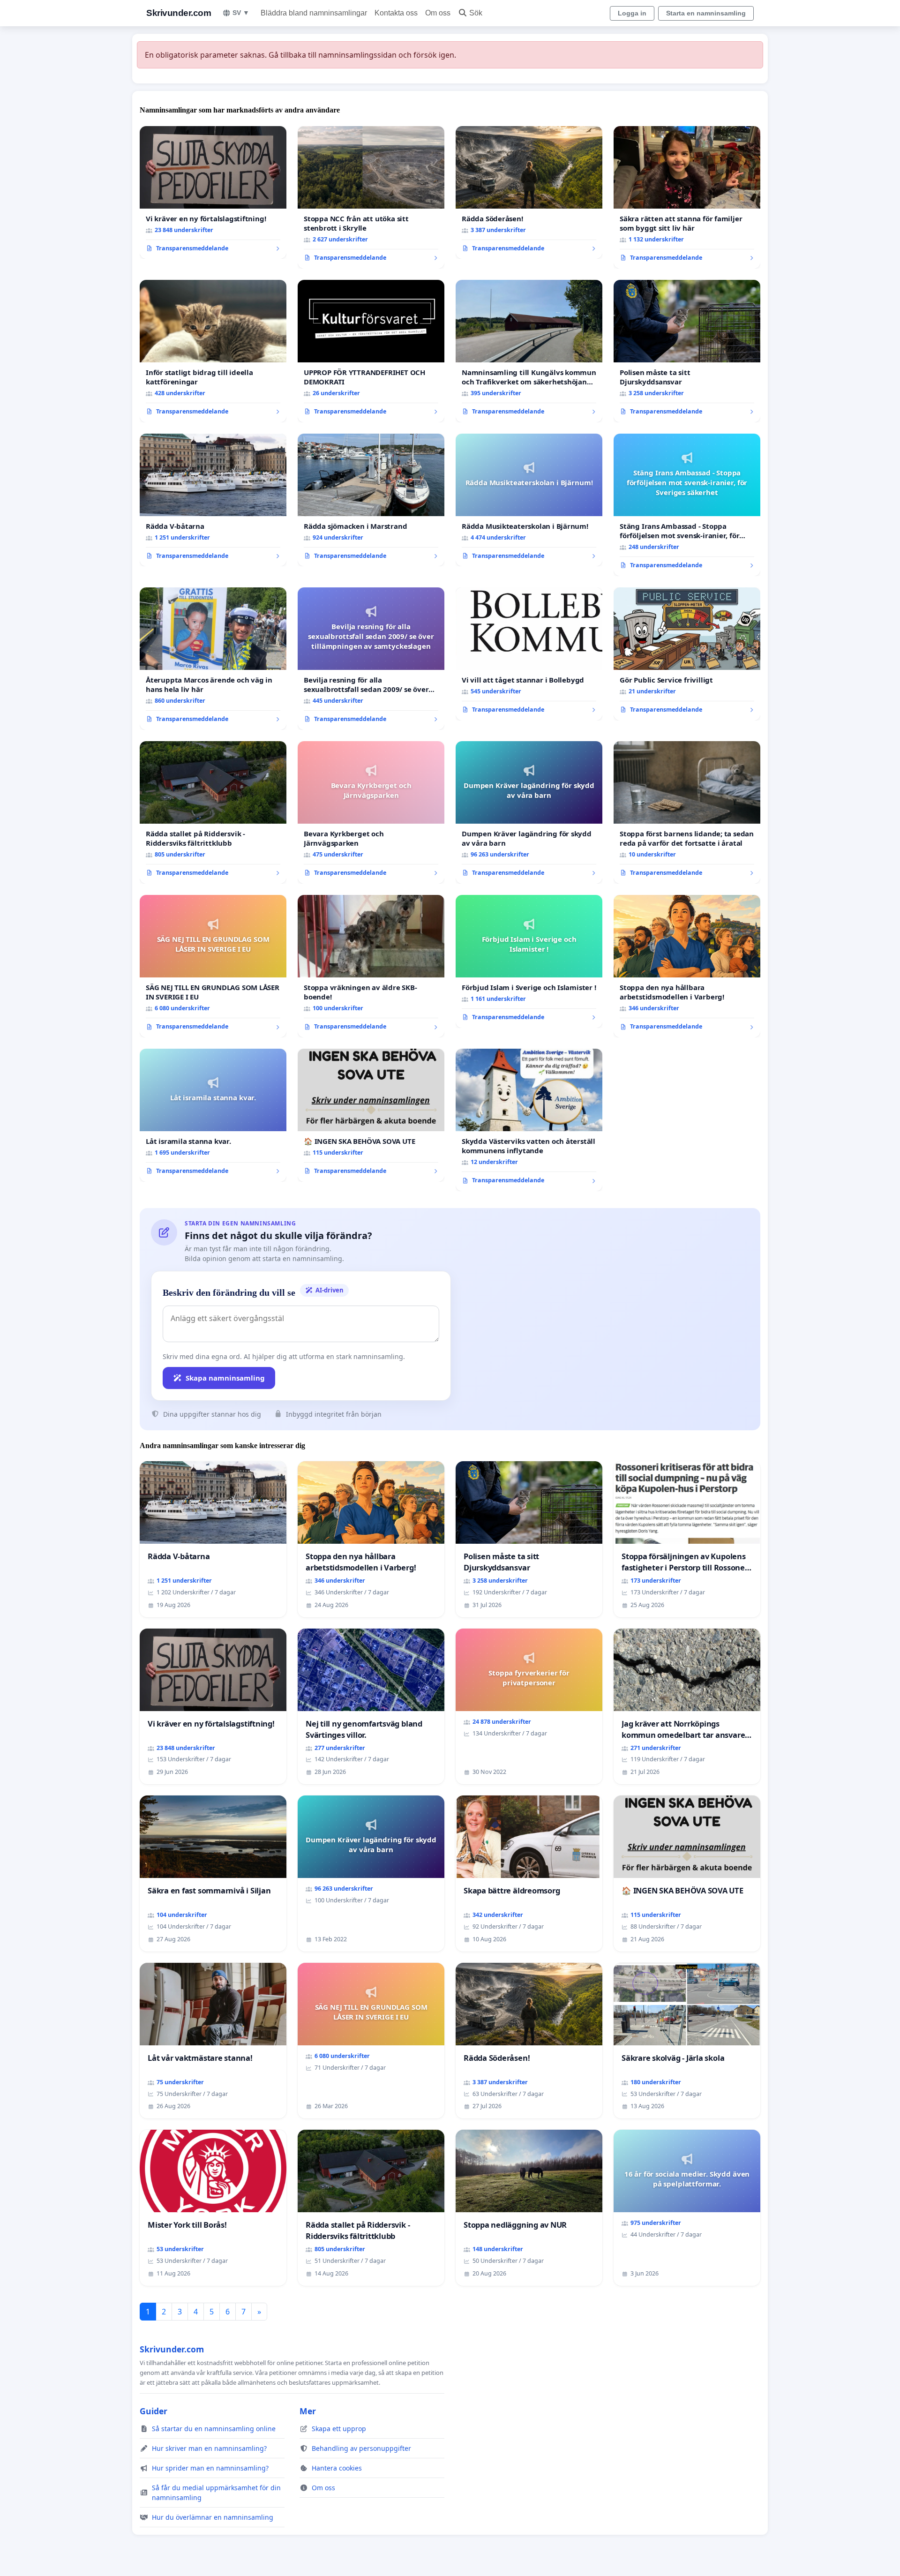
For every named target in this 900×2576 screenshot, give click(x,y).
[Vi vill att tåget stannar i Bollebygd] (529, 654)
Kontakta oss (396, 13)
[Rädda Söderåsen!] (529, 193)
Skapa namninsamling (225, 1378)
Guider (154, 2411)
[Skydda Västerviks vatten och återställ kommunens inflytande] (529, 1120)
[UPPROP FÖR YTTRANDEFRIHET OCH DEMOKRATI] (371, 351)
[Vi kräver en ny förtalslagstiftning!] (213, 193)
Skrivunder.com (179, 13)
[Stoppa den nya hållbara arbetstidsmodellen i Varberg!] (687, 966)
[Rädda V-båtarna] (213, 500)
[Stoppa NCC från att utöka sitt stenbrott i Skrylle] (371, 197)
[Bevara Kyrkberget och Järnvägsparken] (371, 812)
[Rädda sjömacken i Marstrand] (371, 500)
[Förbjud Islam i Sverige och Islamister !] (529, 961)
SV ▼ (241, 13)
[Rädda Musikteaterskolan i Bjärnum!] (529, 500)
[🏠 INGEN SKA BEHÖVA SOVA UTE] (371, 1115)
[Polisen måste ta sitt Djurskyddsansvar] (687, 351)
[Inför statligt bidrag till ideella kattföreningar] (213, 351)
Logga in (632, 13)
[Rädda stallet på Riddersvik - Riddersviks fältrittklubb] (213, 812)
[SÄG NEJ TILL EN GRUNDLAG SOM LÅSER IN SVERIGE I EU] (213, 966)
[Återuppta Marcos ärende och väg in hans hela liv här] (213, 659)
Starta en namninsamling (706, 13)
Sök (476, 13)
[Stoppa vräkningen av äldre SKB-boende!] (371, 966)
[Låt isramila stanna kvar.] (213, 1115)
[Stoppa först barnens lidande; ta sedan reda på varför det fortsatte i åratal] (687, 812)
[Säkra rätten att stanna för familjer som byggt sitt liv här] (687, 197)
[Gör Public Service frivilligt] (687, 654)
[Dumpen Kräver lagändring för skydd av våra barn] (529, 812)
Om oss (438, 13)
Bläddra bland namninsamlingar (314, 13)
